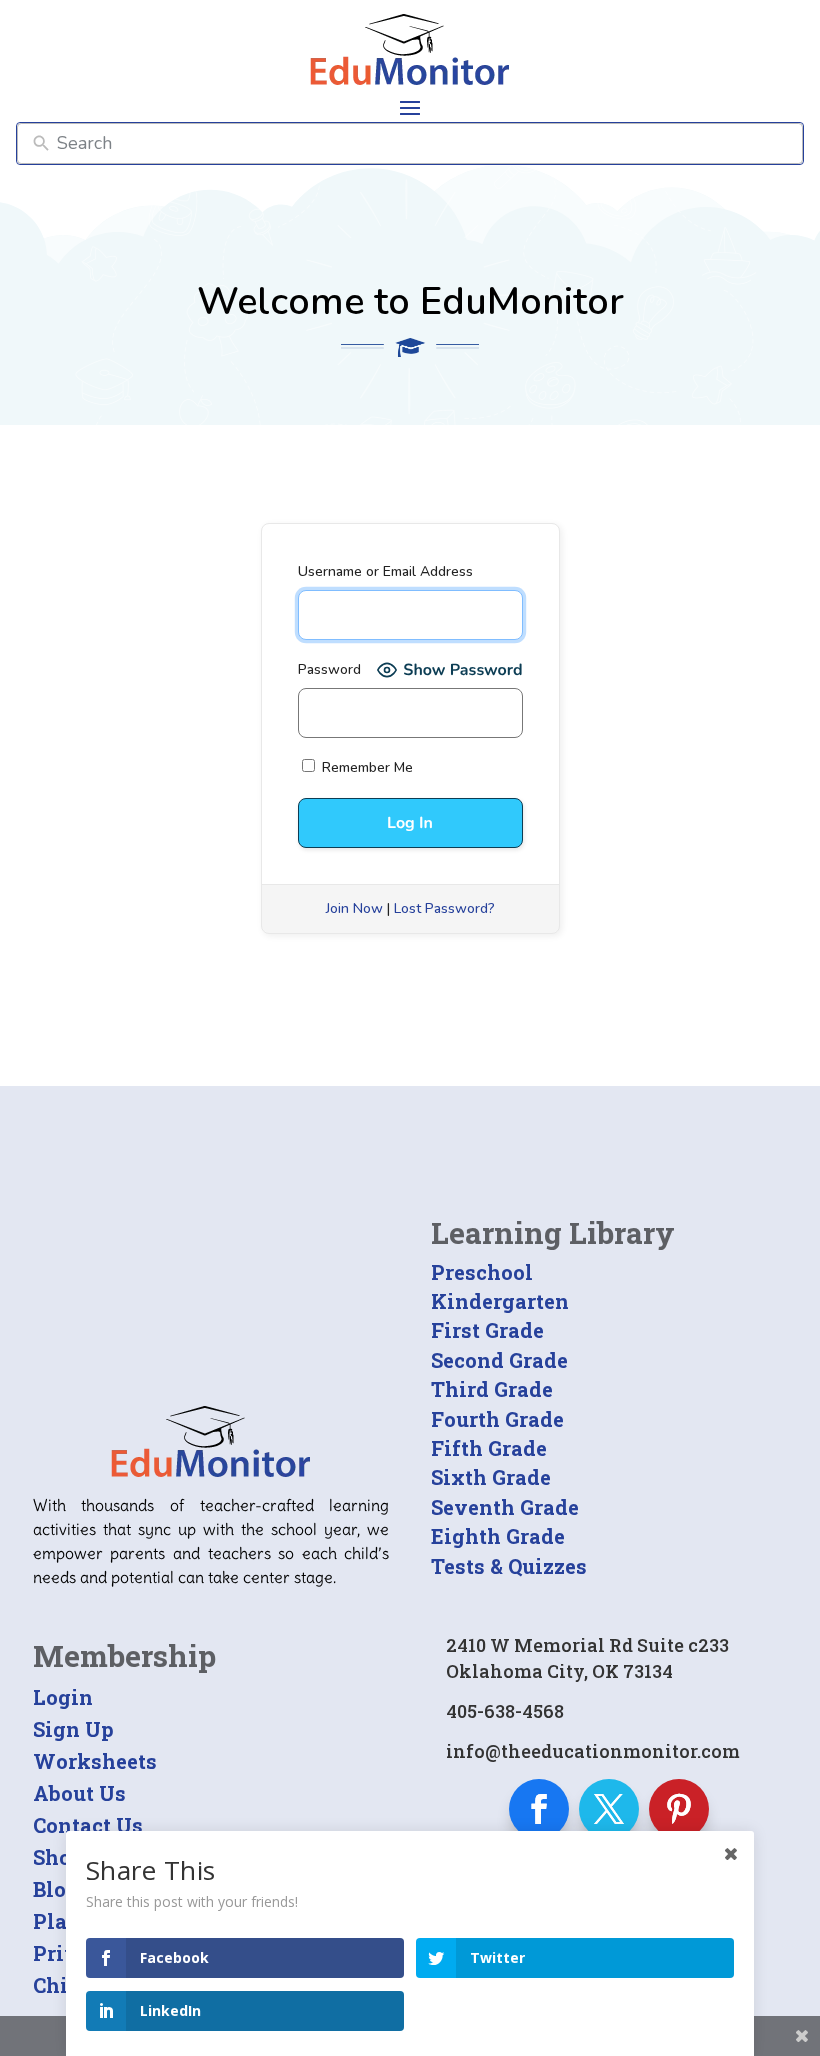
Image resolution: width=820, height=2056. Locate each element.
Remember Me (365, 767)
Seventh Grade (505, 1507)
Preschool (482, 1272)
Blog (56, 1889)
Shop (58, 1857)
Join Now (354, 908)
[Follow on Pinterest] (679, 1809)
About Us (79, 1793)
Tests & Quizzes (509, 1566)
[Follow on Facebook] (539, 1809)
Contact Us (88, 1825)
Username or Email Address (385, 571)
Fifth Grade (489, 1448)
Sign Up (73, 1729)
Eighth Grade (498, 1536)
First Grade (487, 1330)
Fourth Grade (497, 1419)
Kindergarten (500, 1301)
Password (329, 669)
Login (63, 1697)
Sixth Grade (491, 1477)
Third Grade (492, 1389)
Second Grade (499, 1360)
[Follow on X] (609, 1809)
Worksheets (95, 1761)
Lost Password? (444, 908)
